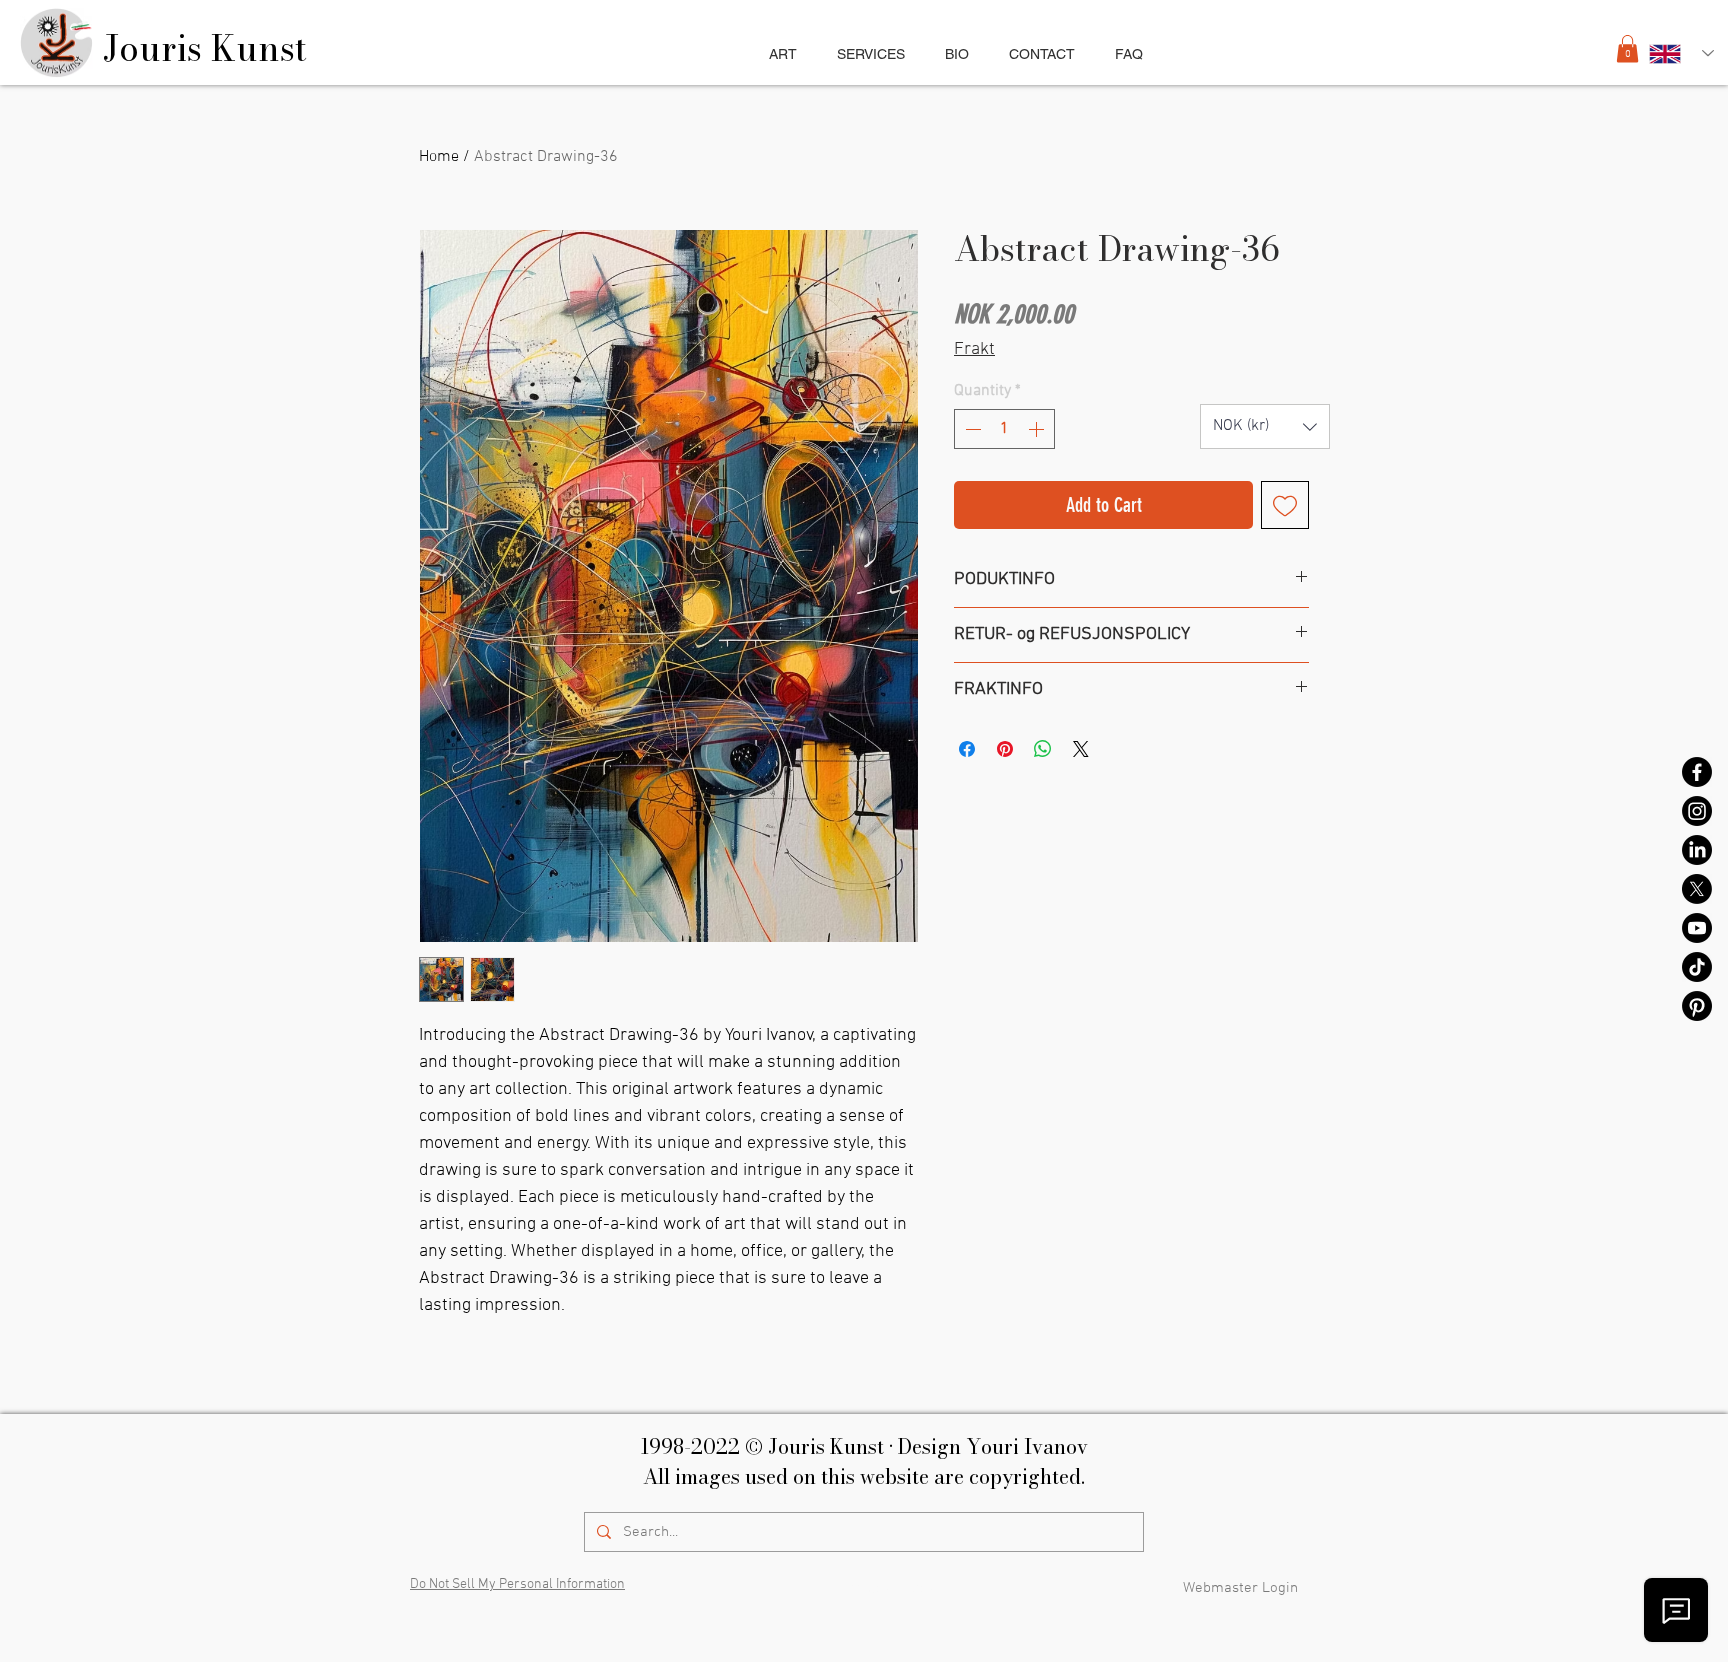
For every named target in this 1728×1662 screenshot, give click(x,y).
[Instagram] (1697, 811)
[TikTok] (1697, 967)
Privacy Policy (888, 1589)
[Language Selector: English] (1681, 53)
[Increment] (1038, 429)
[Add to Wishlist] (1285, 505)
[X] (1697, 889)
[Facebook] (1697, 772)
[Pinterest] (1697, 1006)
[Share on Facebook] (967, 749)
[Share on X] (1081, 749)
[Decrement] (971, 429)
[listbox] (1265, 426)
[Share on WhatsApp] (1043, 749)
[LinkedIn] (1697, 850)
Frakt (974, 349)
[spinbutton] (1004, 429)
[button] (871, 54)
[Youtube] (1697, 928)
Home (439, 157)
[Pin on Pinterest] (1005, 749)
